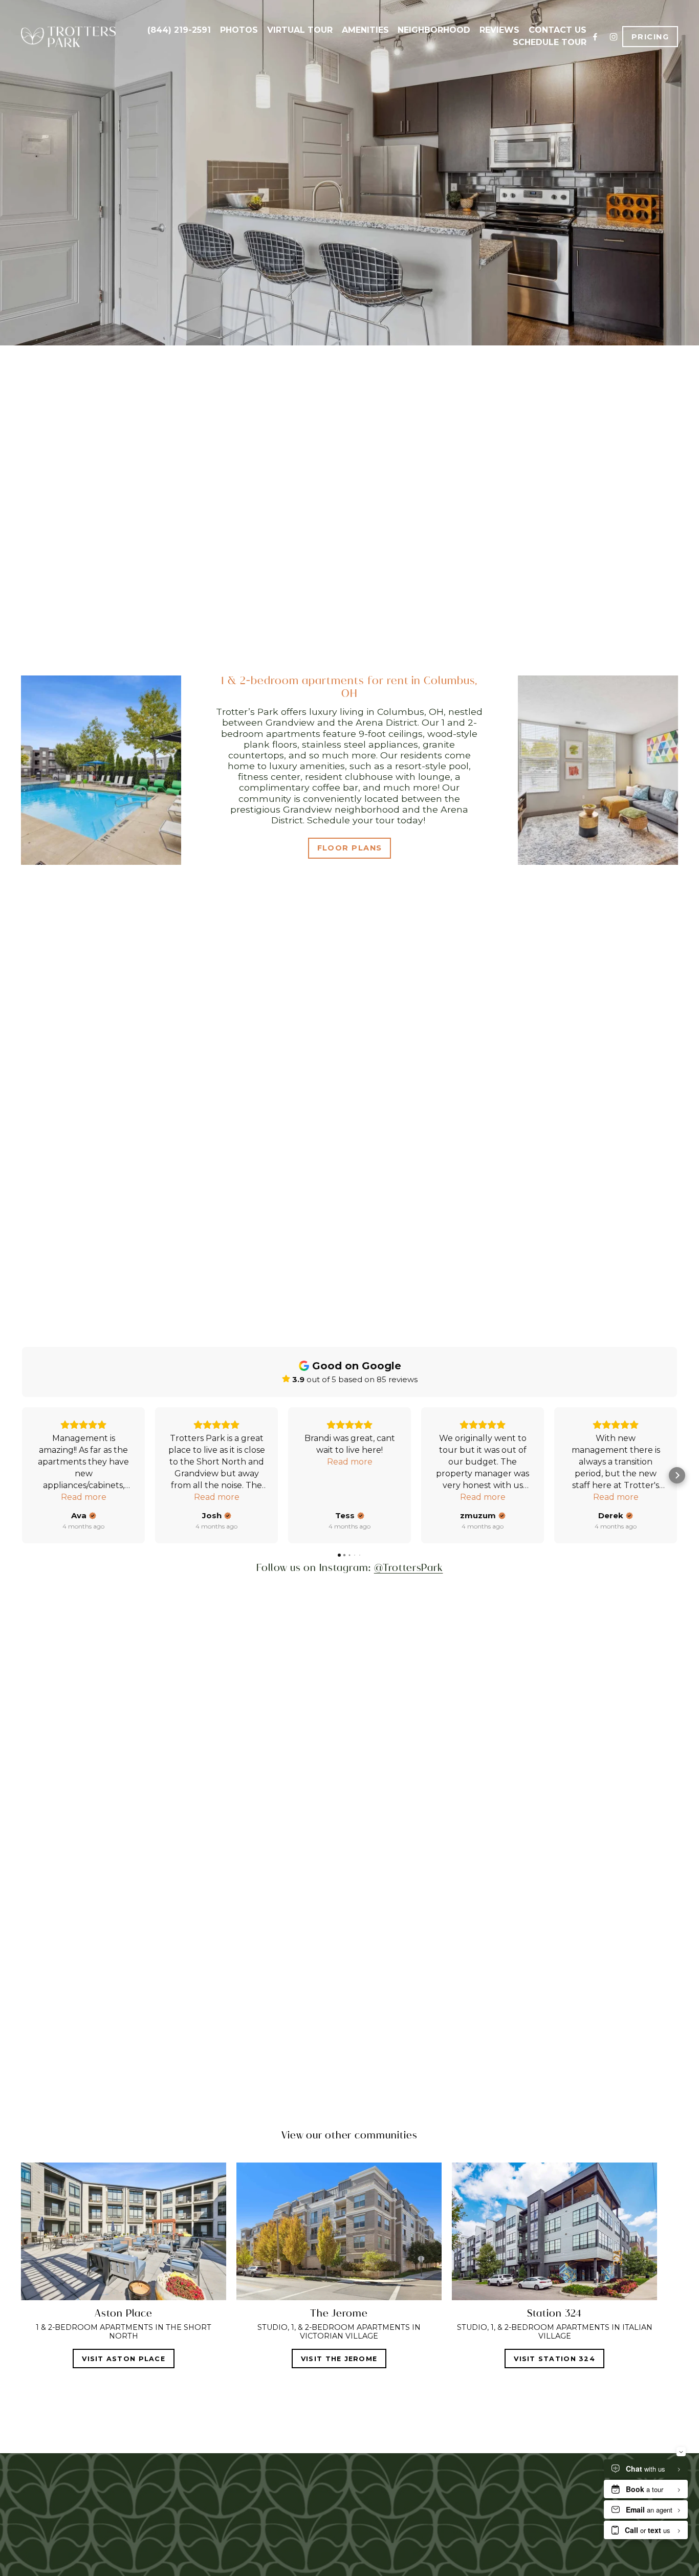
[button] (22, 1475)
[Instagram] (614, 37)
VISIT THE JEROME (339, 2359)
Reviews (499, 30)
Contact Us (558, 30)
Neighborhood (434, 30)
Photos (239, 30)
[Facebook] (595, 37)
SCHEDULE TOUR (550, 42)
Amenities (365, 30)
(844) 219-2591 (179, 30)
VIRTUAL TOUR (300, 30)
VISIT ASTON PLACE (124, 2359)
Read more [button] (84, 1497)
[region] (349, 2265)
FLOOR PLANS (350, 848)
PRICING (650, 37)
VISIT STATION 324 (554, 2359)
